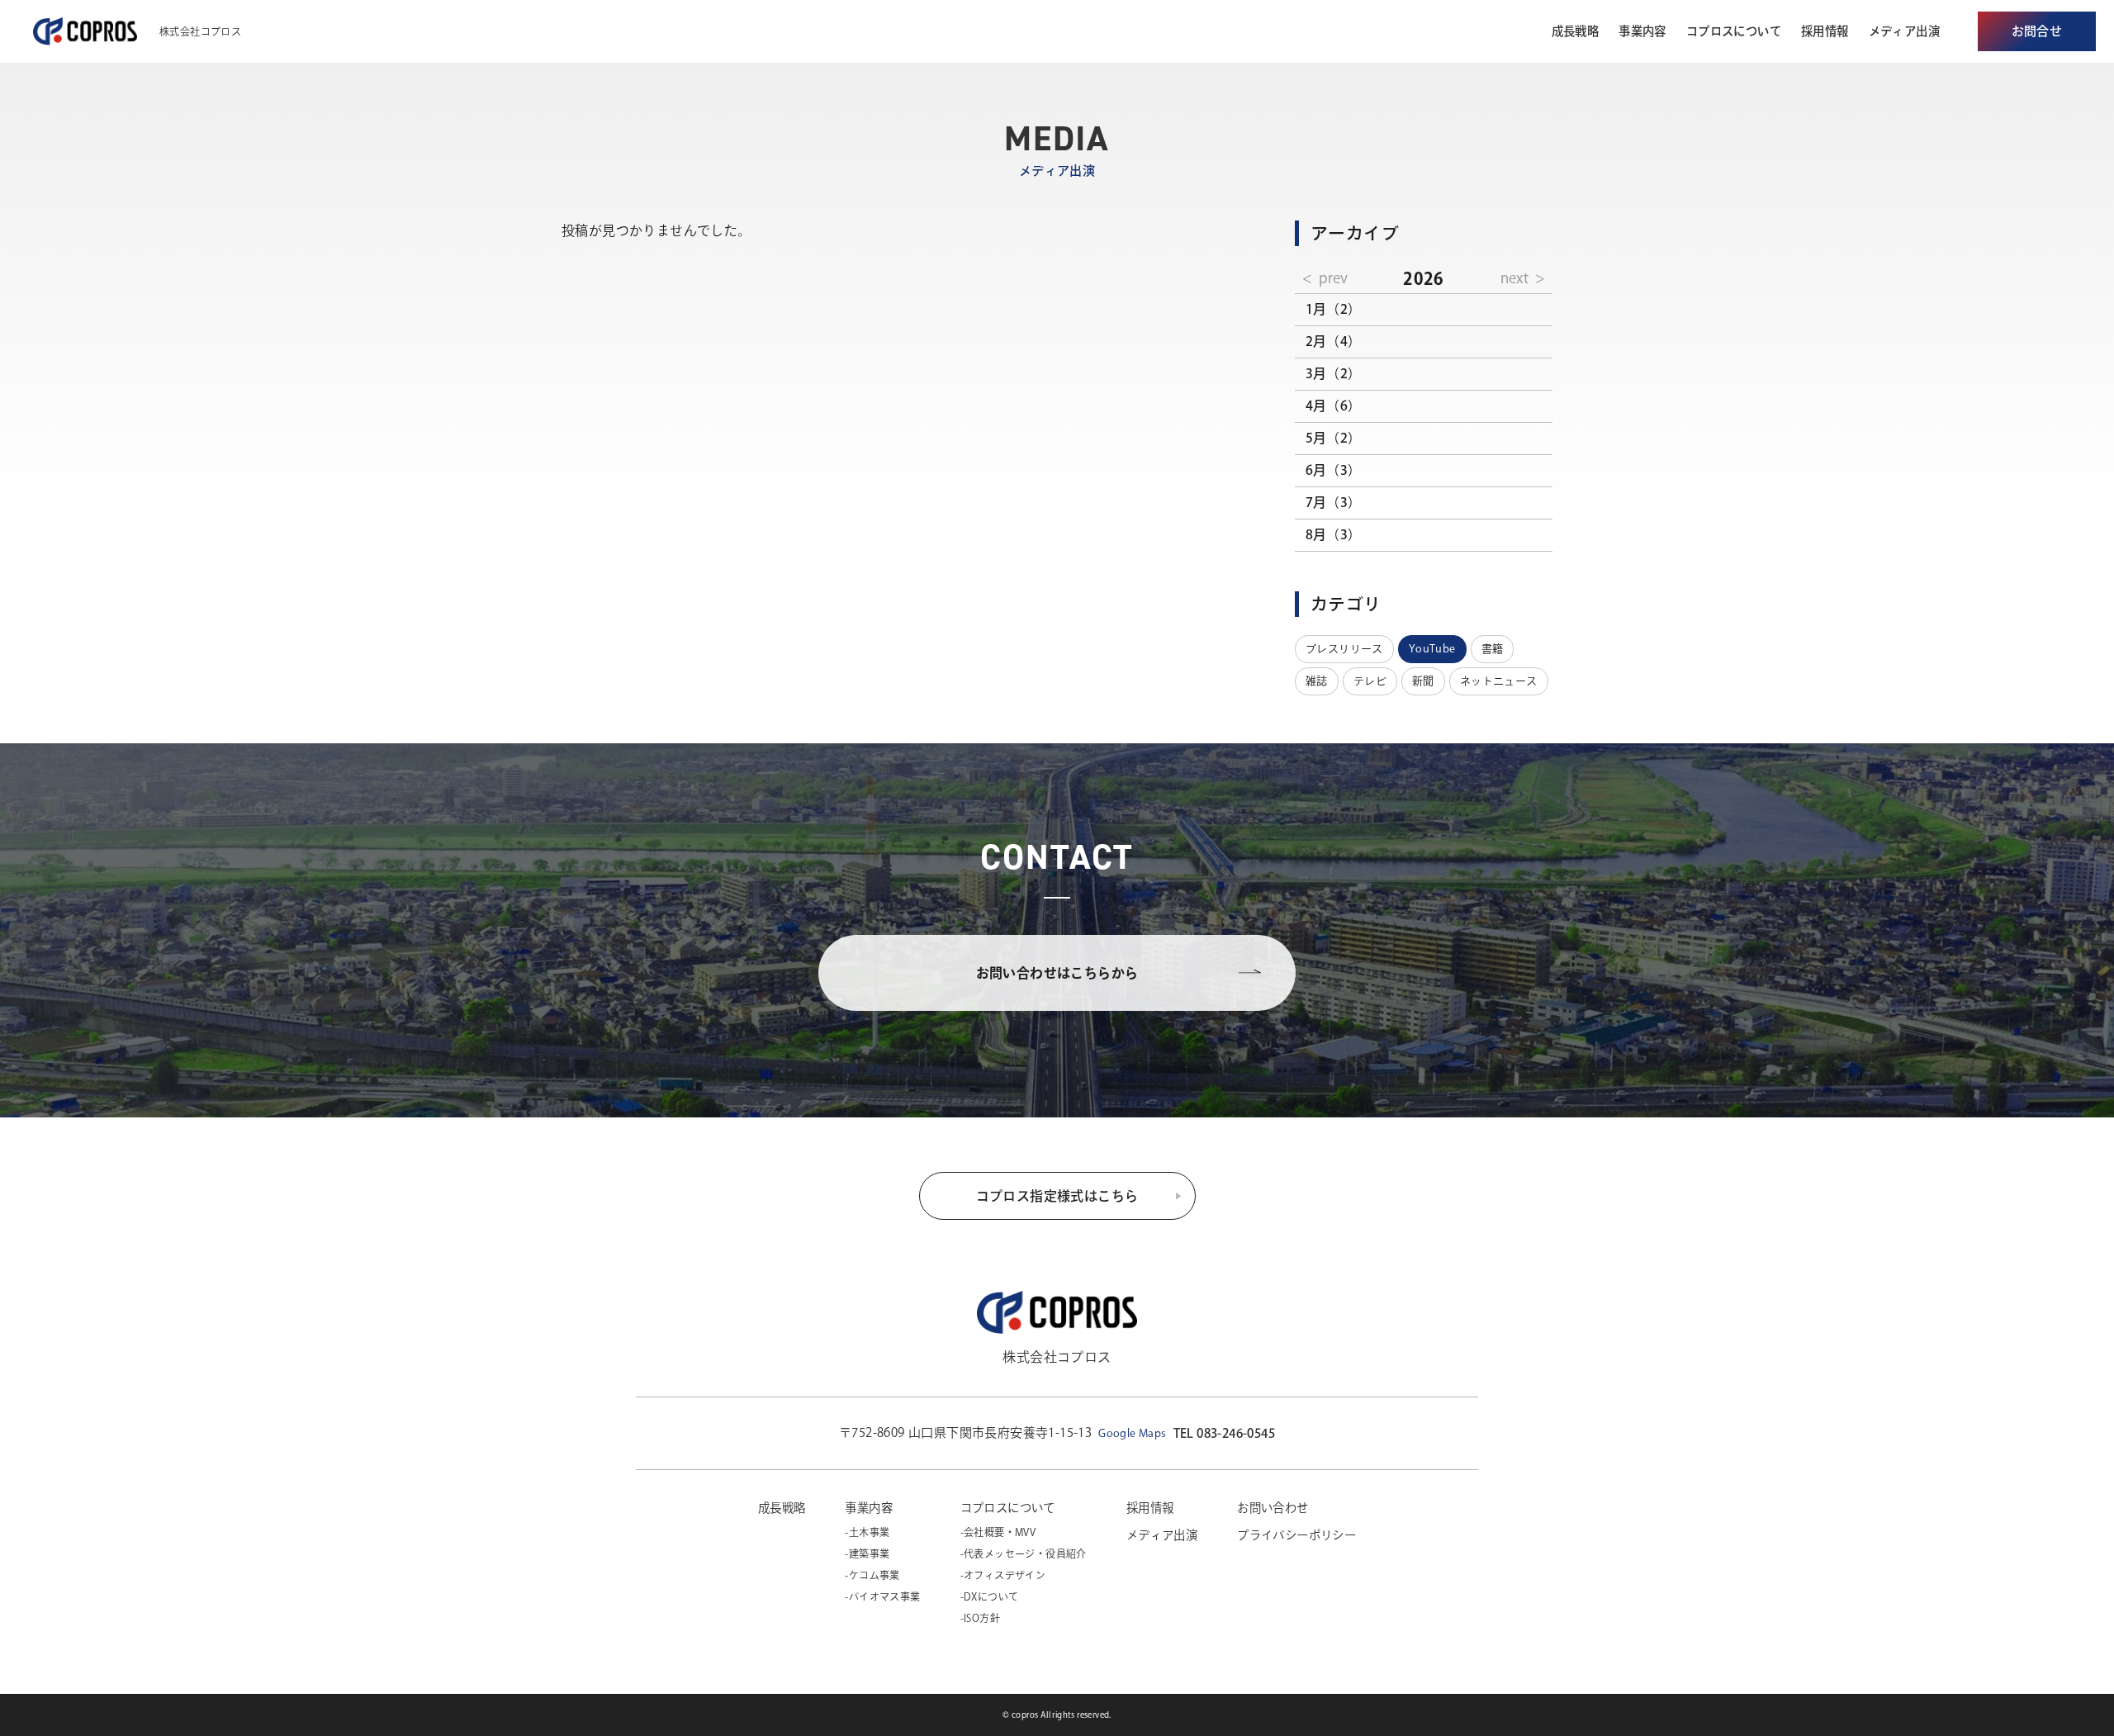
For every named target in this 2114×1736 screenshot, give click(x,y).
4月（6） (1334, 406)
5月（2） (1334, 438)
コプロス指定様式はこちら (1057, 1196)
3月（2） (1334, 373)
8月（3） (1334, 534)
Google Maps (1132, 1433)
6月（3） (1334, 470)
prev (1333, 278)
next (1514, 278)
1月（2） (1334, 309)
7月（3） (1334, 502)
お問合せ (2037, 31)
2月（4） (1334, 341)
